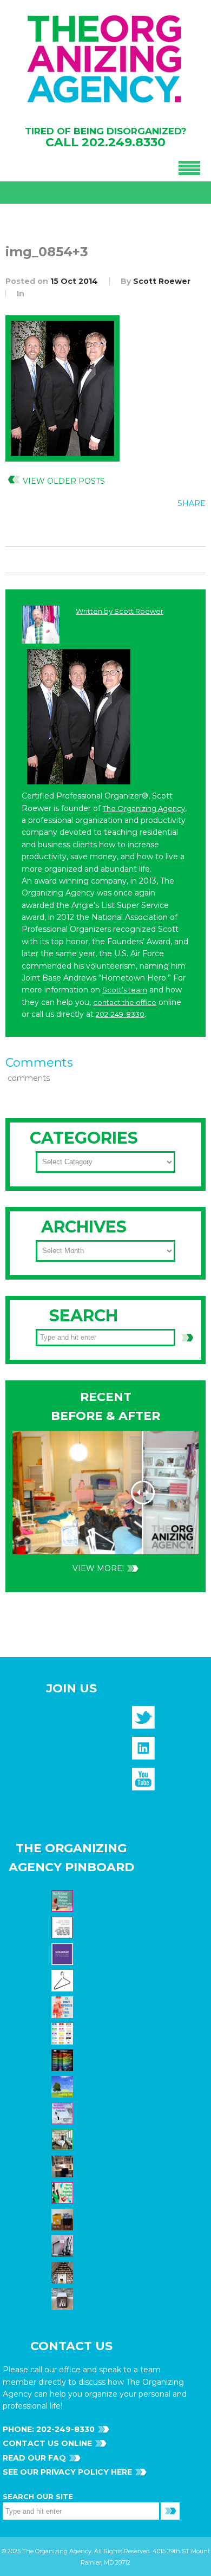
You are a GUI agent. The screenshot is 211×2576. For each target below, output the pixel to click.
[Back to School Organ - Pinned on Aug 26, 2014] (64, 1900)
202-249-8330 (120, 1014)
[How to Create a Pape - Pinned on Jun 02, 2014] (64, 2113)
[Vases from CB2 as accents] (64, 2246)
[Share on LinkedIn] (193, 528)
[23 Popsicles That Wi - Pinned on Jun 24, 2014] (64, 2007)
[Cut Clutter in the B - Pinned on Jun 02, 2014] (64, 2139)
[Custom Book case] (64, 2272)
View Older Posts (64, 481)
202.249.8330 (124, 142)
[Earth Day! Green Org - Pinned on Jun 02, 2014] (64, 2086)
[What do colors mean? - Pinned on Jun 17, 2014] (64, 2060)
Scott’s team (125, 990)
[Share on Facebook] (127, 528)
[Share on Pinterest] (171, 528)
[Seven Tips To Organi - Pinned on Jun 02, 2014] (64, 2192)
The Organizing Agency (144, 808)
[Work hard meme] (64, 1927)
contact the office (125, 1002)
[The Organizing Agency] (143, 1721)
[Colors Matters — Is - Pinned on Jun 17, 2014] (64, 2033)
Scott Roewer (162, 281)
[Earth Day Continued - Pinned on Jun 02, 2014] (64, 2166)
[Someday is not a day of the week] (64, 1954)
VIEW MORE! (98, 1568)
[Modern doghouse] (64, 2299)
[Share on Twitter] (149, 528)
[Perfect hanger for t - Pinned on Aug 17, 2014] (64, 1980)
